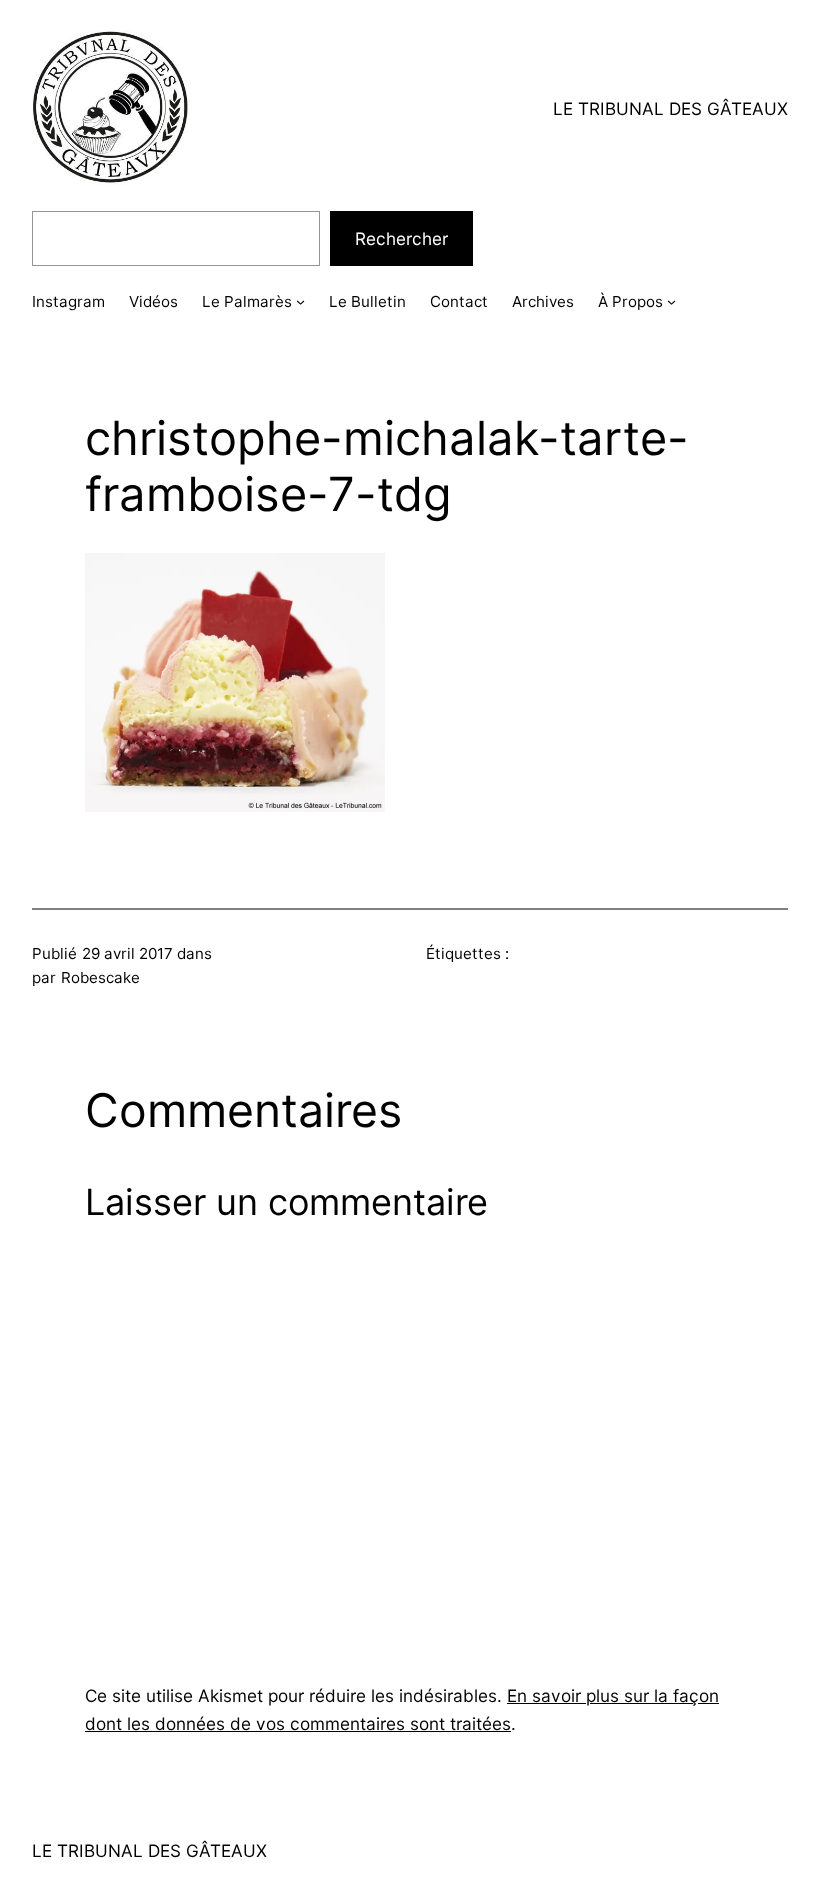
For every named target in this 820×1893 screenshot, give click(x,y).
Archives (543, 301)
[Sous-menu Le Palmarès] (300, 301)
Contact (459, 301)
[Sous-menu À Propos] (671, 301)
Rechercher (401, 238)
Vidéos (153, 301)
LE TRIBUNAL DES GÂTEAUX (670, 108)
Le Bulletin (367, 301)
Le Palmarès (247, 301)
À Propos (630, 301)
